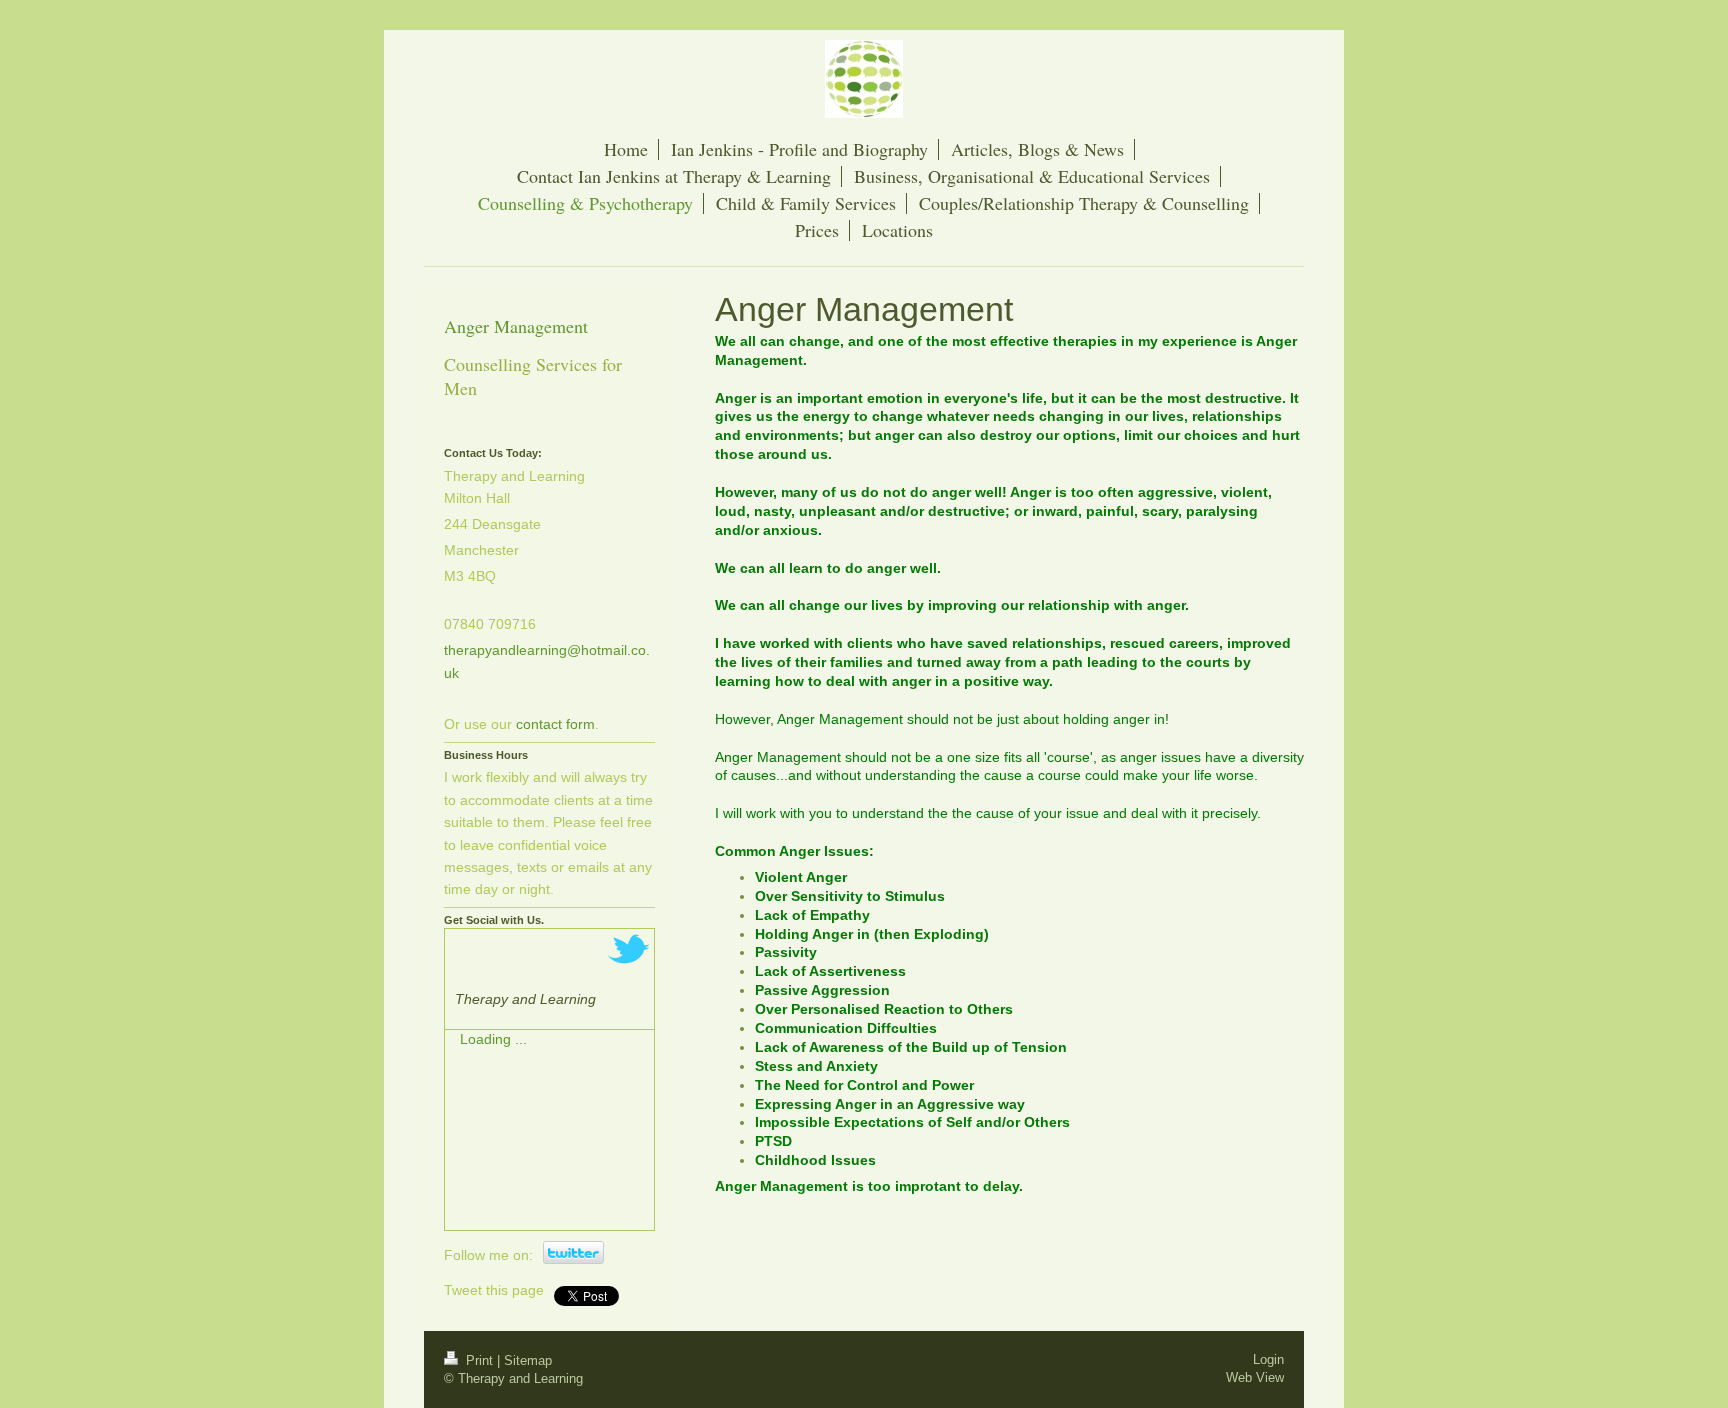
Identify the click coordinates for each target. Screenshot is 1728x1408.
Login (1268, 1359)
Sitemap (528, 1360)
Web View (1255, 1377)
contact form (555, 724)
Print (479, 1360)
